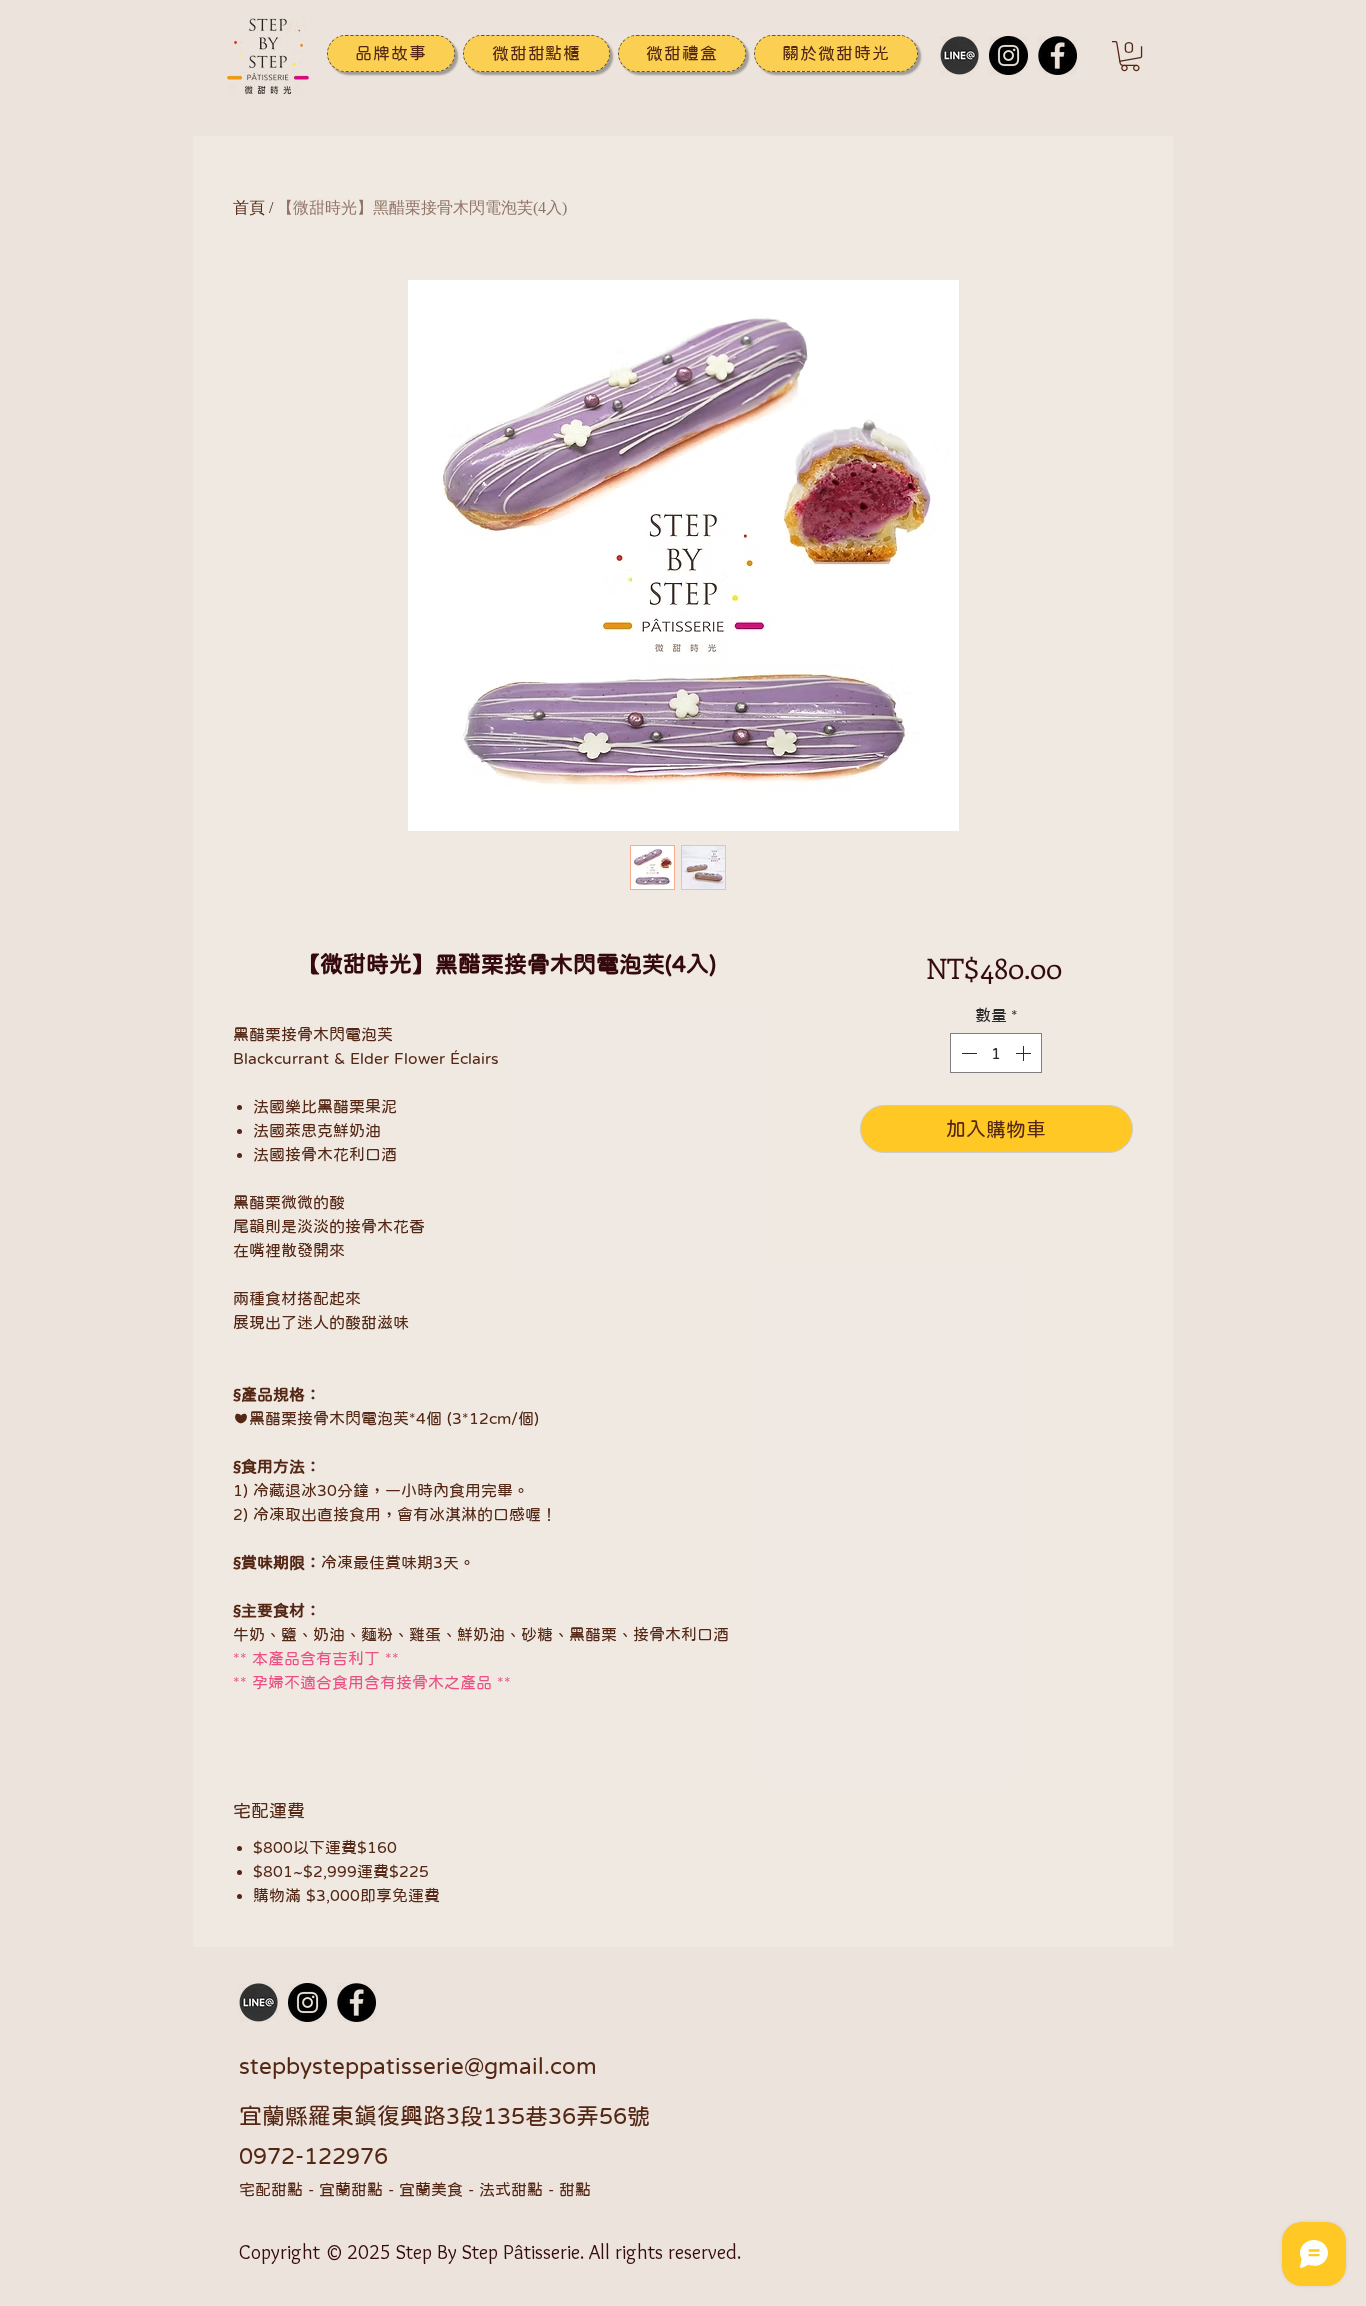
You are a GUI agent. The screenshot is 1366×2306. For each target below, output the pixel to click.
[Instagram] (1008, 55)
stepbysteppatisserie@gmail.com (418, 2065)
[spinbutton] (996, 1053)
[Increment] (1025, 1053)
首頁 (249, 207)
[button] (836, 53)
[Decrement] (967, 1053)
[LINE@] (959, 55)
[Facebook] (1057, 55)
